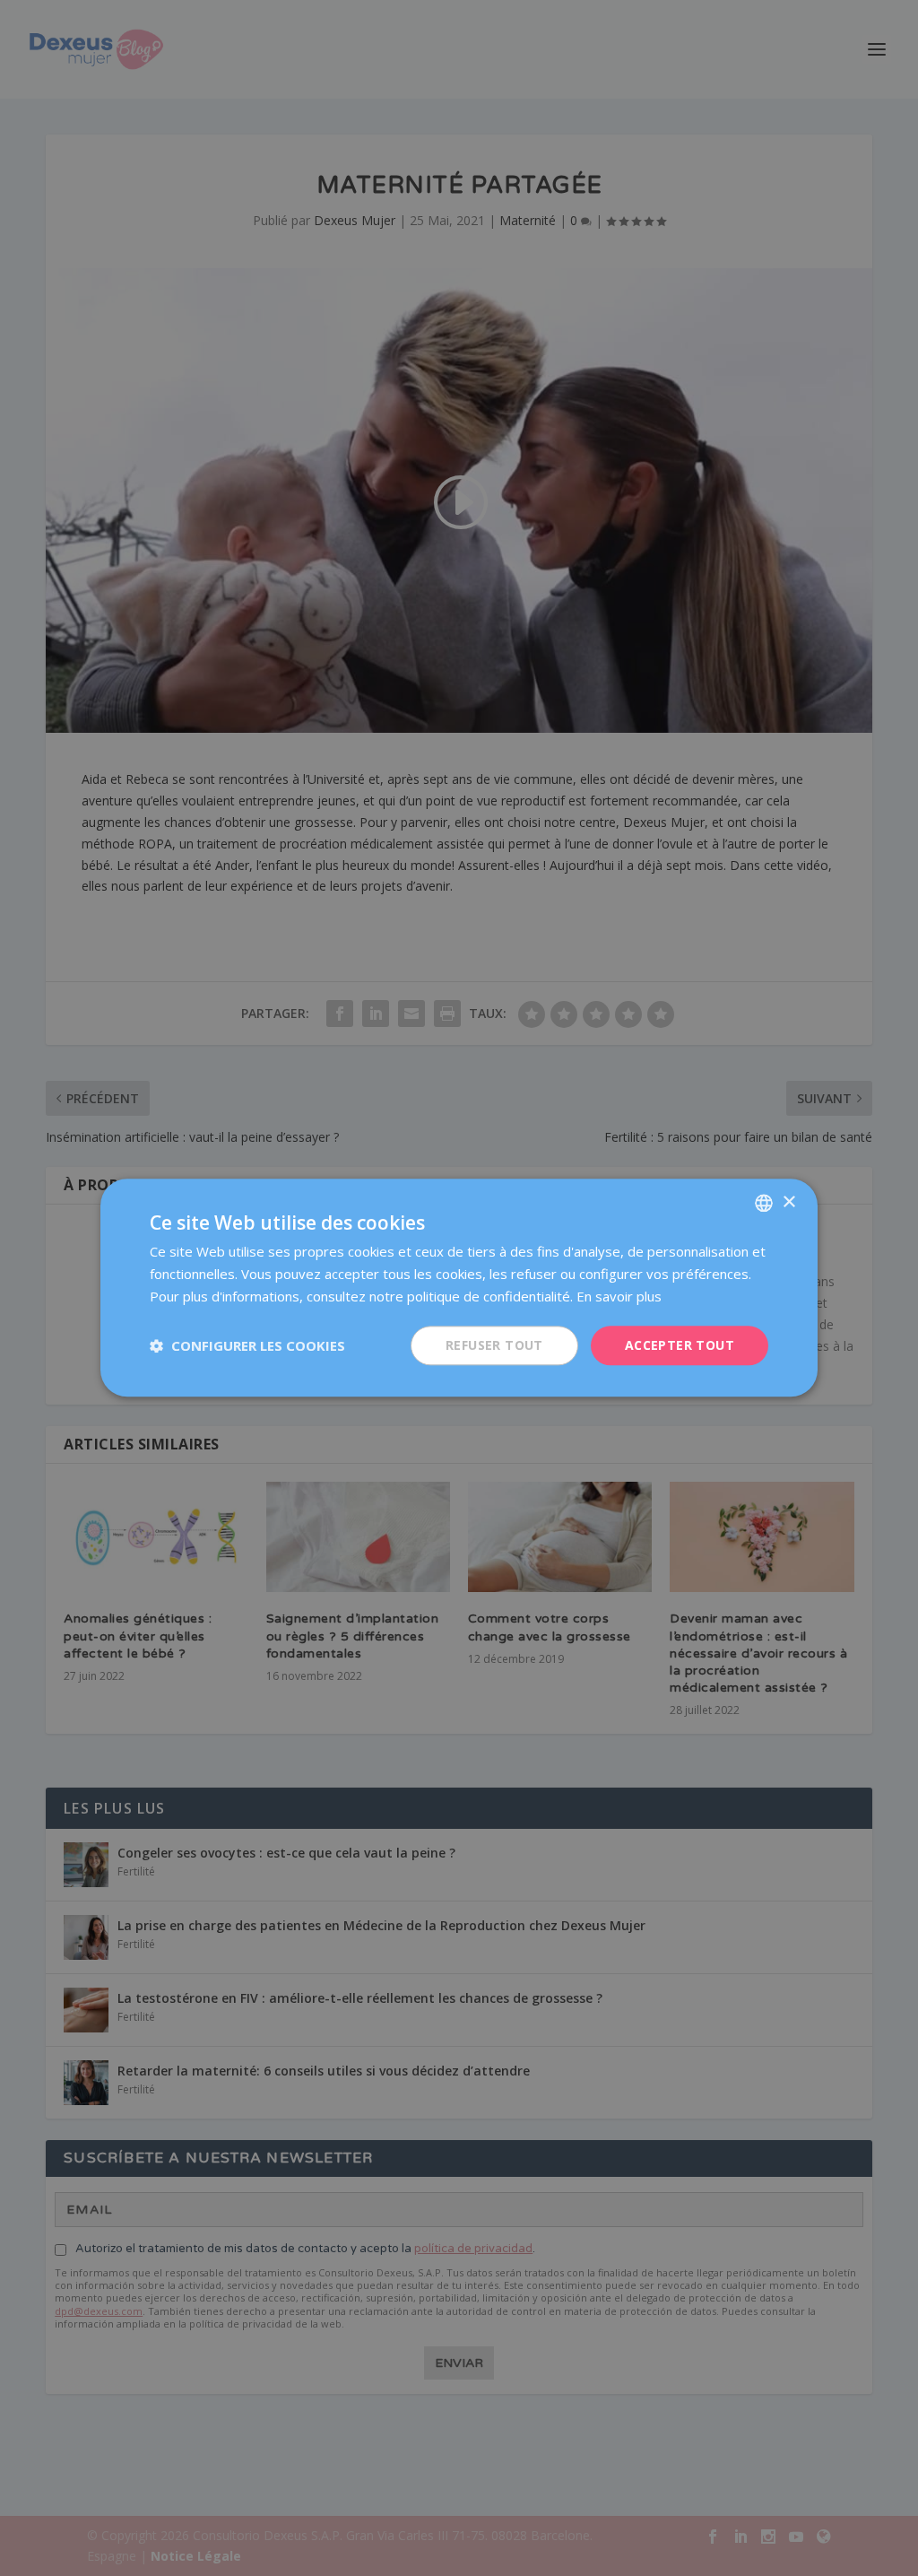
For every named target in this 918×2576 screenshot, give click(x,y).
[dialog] (459, 1288)
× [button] (788, 1202)
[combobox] (764, 1203)
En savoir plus (619, 1296)
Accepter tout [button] (680, 1345)
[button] (247, 1345)
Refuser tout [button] (494, 1345)
